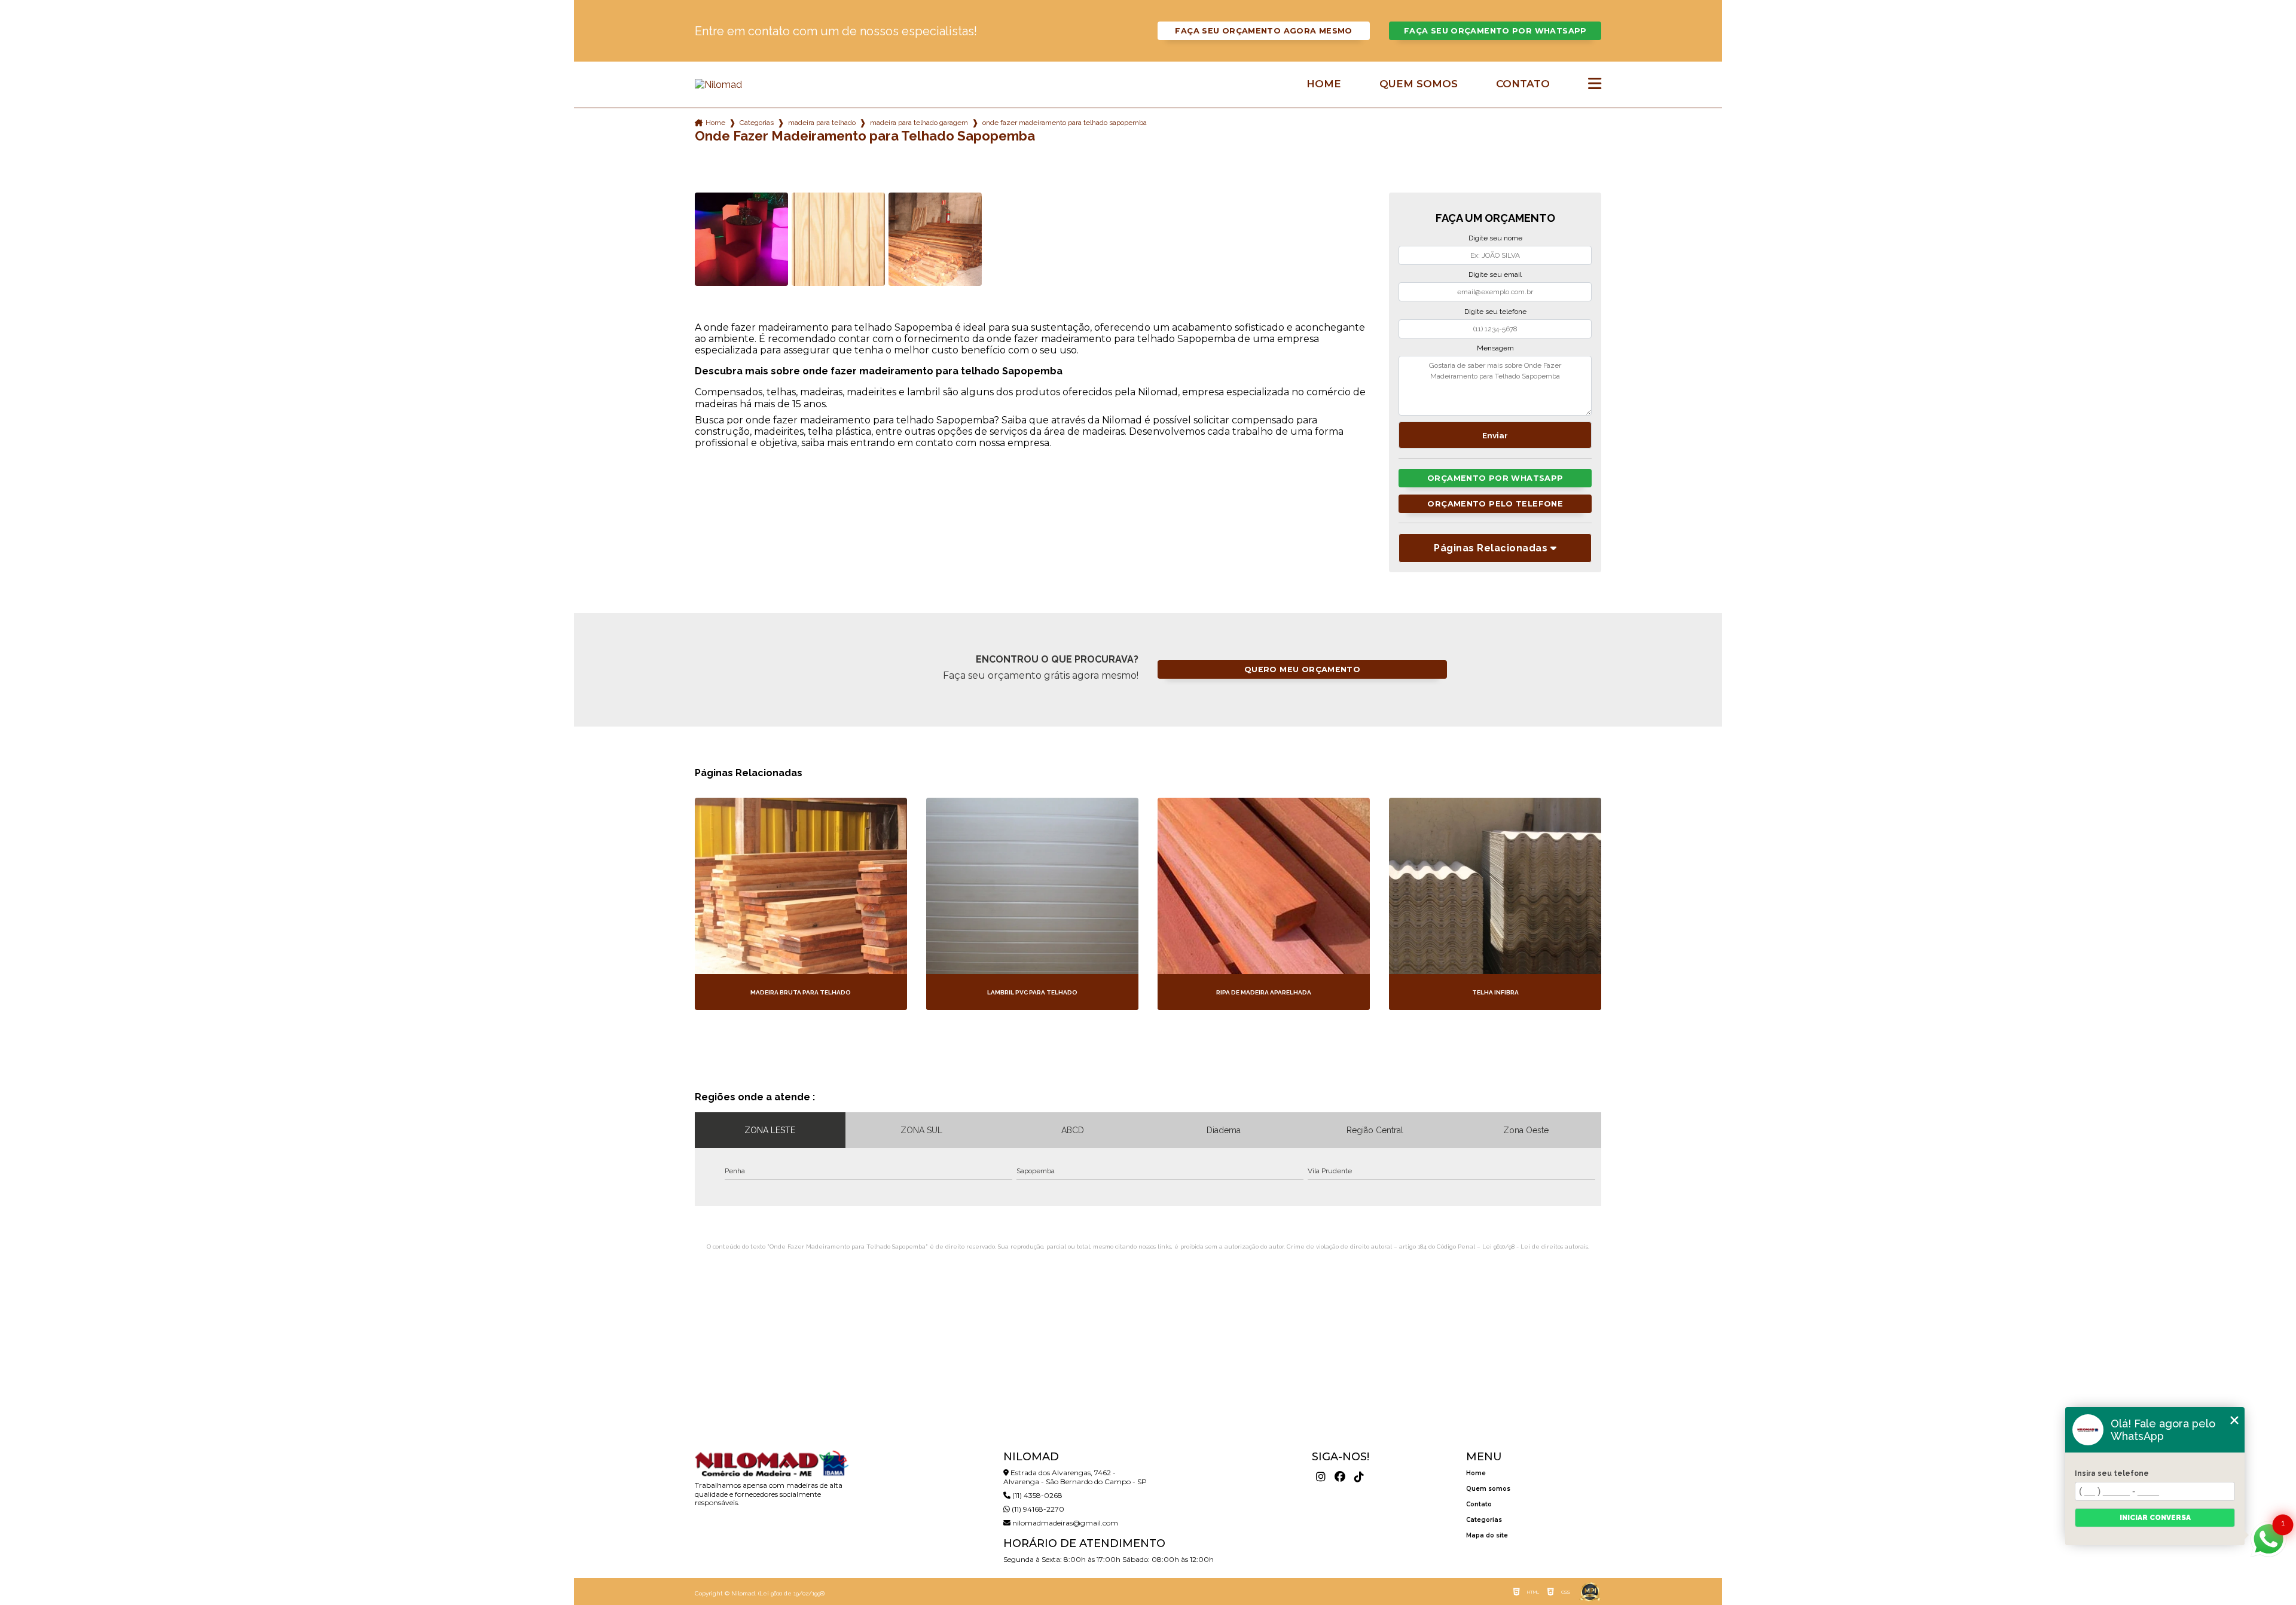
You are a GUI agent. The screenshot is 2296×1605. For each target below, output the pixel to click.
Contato (1523, 84)
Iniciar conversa (2155, 1518)
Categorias (757, 123)
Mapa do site (1487, 1535)
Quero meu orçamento (1302, 669)
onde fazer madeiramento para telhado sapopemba (1065, 123)
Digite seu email (1495, 274)
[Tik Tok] (1359, 1477)
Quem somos (1419, 84)
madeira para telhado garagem (919, 123)
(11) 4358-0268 (1036, 1495)
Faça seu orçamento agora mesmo (1263, 31)
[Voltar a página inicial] (771, 85)
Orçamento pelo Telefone (1495, 504)
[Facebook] (1340, 1477)
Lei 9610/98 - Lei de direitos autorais (1535, 1247)
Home (1324, 84)
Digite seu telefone (1495, 312)
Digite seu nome (1495, 238)
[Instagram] (1321, 1477)
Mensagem (1495, 348)
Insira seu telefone (2112, 1473)
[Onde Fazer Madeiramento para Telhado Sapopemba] (741, 239)
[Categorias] (1595, 84)
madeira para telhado (822, 123)
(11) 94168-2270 (1037, 1509)
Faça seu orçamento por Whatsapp (1495, 31)
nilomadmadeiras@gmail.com (1064, 1523)
